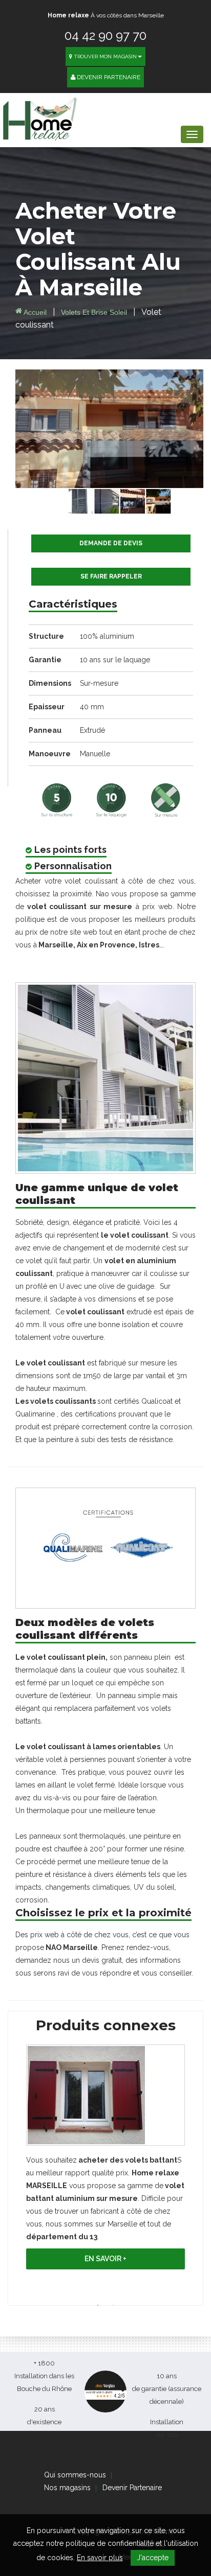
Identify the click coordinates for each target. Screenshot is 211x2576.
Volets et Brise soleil (95, 312)
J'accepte (153, 2558)
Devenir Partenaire (108, 77)
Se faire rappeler (111, 576)
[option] (105, 2160)
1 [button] (98, 2305)
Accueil (34, 312)
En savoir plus (100, 2558)
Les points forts (70, 850)
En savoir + (105, 2259)
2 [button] (113, 2305)
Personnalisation (73, 866)
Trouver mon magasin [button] (104, 56)
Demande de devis (111, 543)
